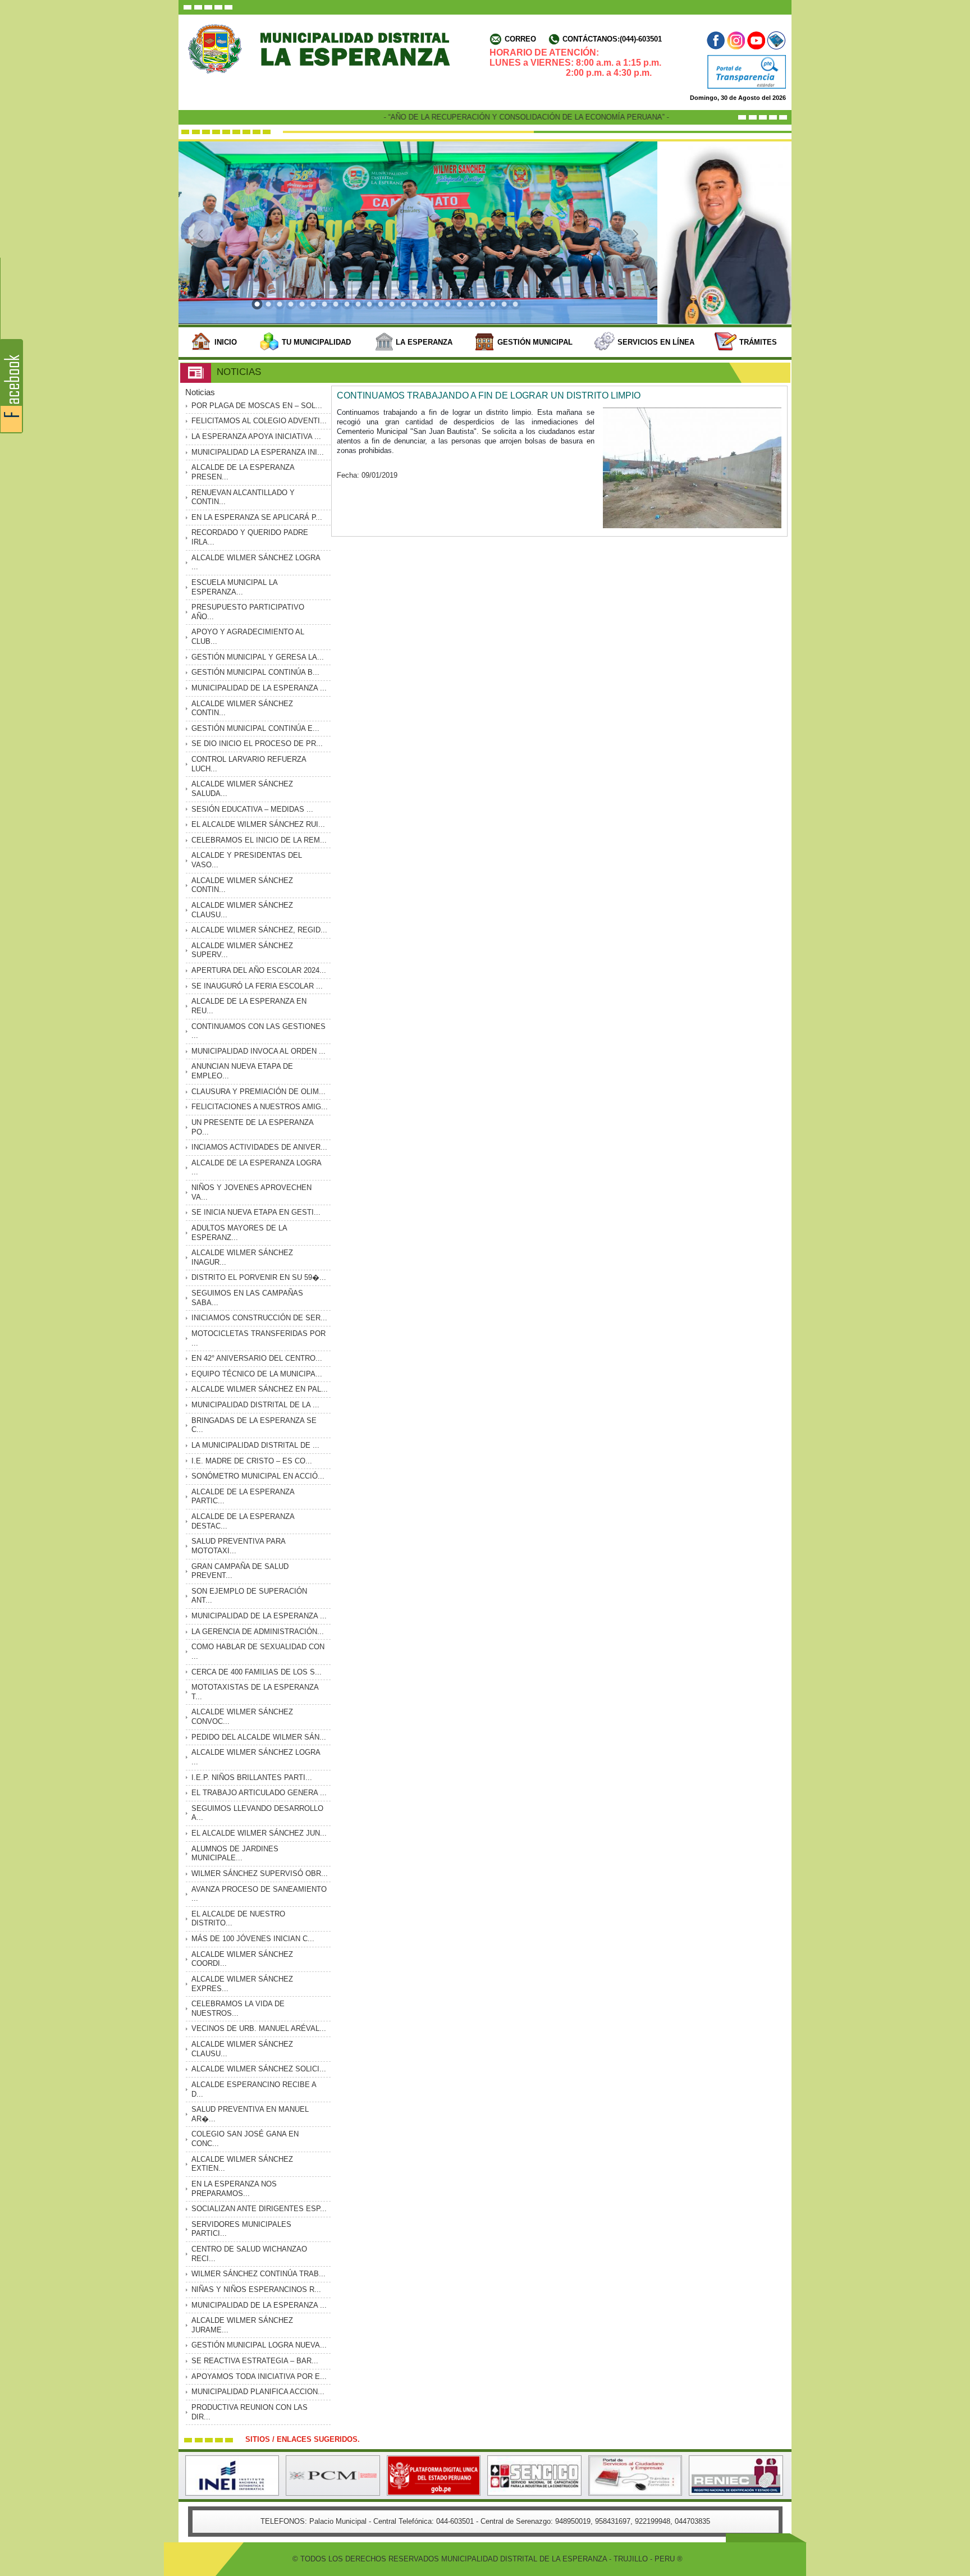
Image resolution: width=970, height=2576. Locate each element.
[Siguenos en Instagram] (736, 40)
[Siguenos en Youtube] (756, 40)
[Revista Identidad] (775, 40)
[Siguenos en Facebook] (717, 40)
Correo (520, 39)
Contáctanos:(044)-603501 (612, 39)
